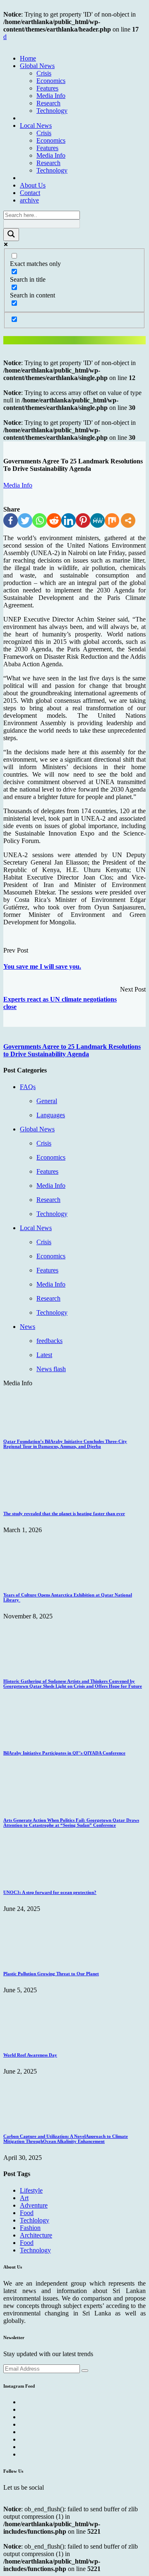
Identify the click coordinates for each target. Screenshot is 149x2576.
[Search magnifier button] (11, 235)
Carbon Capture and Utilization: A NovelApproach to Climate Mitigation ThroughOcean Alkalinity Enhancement (66, 2139)
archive (29, 200)
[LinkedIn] (68, 520)
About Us (33, 185)
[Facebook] (11, 520)
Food (27, 2213)
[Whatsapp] (40, 520)
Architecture (36, 2235)
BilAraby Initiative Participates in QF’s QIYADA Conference (64, 1753)
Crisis (44, 73)
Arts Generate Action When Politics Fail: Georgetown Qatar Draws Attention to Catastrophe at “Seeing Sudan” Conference (71, 1823)
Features (47, 88)
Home (28, 58)
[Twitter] (25, 520)
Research (48, 103)
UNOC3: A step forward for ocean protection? (50, 1892)
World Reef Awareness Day (30, 2055)
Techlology (35, 2220)
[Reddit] (54, 520)
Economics (51, 81)
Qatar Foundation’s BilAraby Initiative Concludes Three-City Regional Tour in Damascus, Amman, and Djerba (65, 1444)
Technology (52, 111)
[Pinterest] (83, 520)
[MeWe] (97, 520)
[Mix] (112, 520)
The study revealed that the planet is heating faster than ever (64, 1513)
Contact (30, 193)
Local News (36, 126)
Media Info (51, 96)
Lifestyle (31, 2190)
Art (24, 2198)
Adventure (34, 2205)
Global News (37, 66)
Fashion (30, 2228)
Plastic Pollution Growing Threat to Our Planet (51, 1974)
